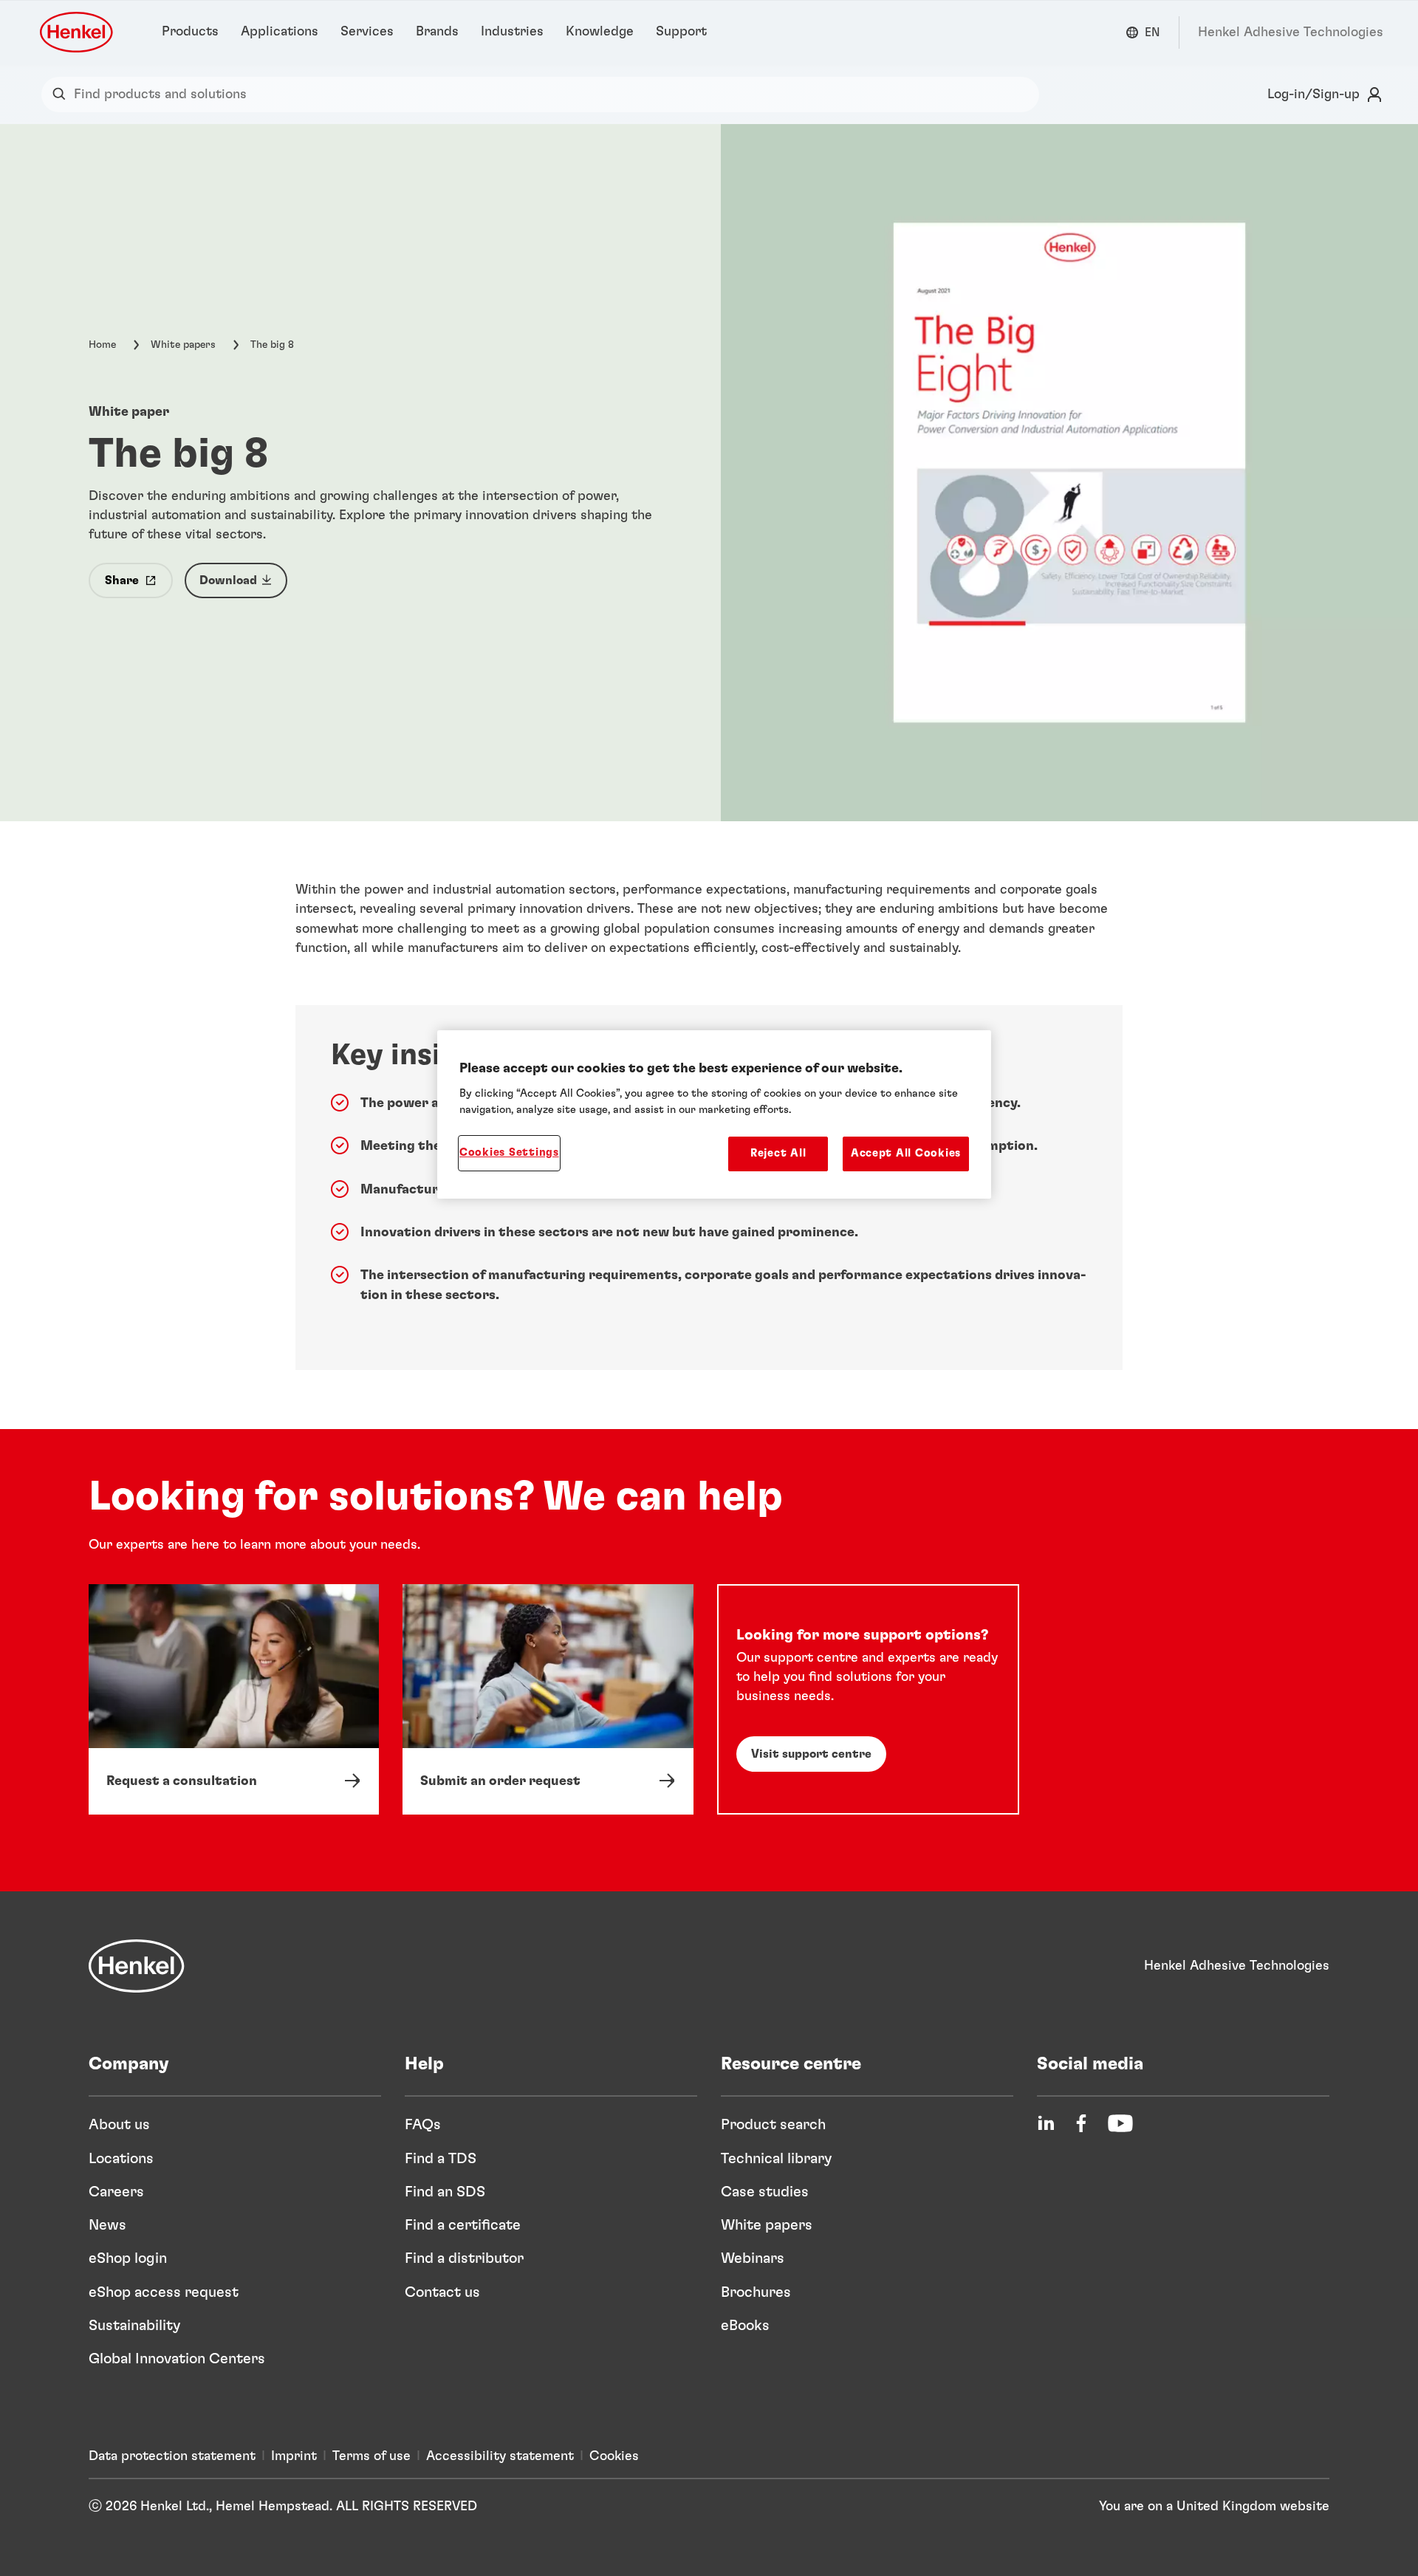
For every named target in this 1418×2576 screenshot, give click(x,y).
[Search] (62, 95)
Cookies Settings (509, 1152)
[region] (714, 1114)
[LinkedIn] (1046, 2123)
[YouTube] (1120, 2123)
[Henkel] (137, 1966)
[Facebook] (1081, 2123)
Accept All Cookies (906, 1153)
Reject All (778, 1153)
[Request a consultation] (234, 1699)
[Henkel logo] (78, 32)
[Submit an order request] (548, 1699)
